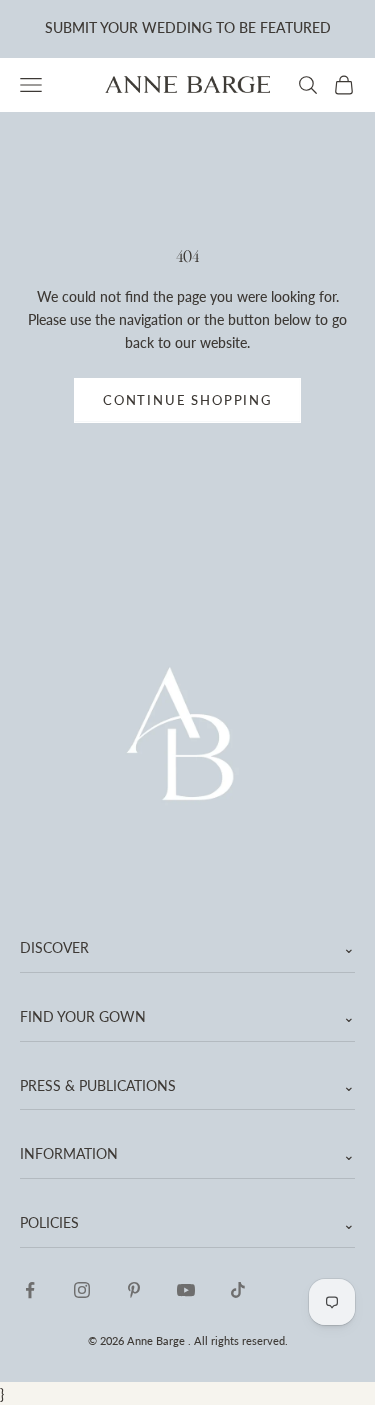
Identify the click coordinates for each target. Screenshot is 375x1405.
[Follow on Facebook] (30, 1290)
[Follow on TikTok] (238, 1290)
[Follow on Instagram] (82, 1290)
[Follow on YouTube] (186, 1290)
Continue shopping (187, 400)
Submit (71, 27)
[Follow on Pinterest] (134, 1290)
